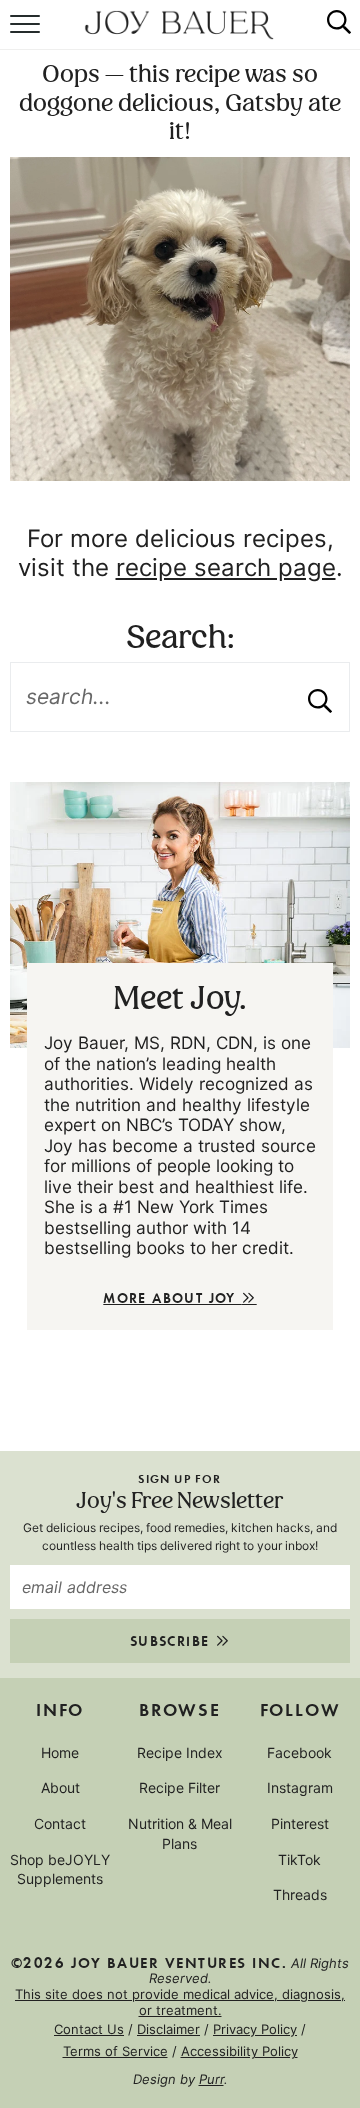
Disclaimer (168, 2029)
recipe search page (226, 567)
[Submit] (320, 697)
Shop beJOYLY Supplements (60, 1869)
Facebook (299, 1752)
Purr (211, 2079)
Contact (60, 1823)
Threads (300, 1894)
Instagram (300, 1787)
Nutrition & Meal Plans (180, 1833)
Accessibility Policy (239, 2051)
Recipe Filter (179, 1787)
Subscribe (172, 1640)
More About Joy (172, 1297)
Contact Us (89, 2029)
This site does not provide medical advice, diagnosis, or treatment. (180, 2002)
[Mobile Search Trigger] (330, 35)
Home (60, 1752)
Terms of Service (115, 2051)
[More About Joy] (180, 915)
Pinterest (300, 1823)
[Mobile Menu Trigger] (27, 35)
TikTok (299, 1859)
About (60, 1787)
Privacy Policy (255, 2029)
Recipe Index (180, 1752)
